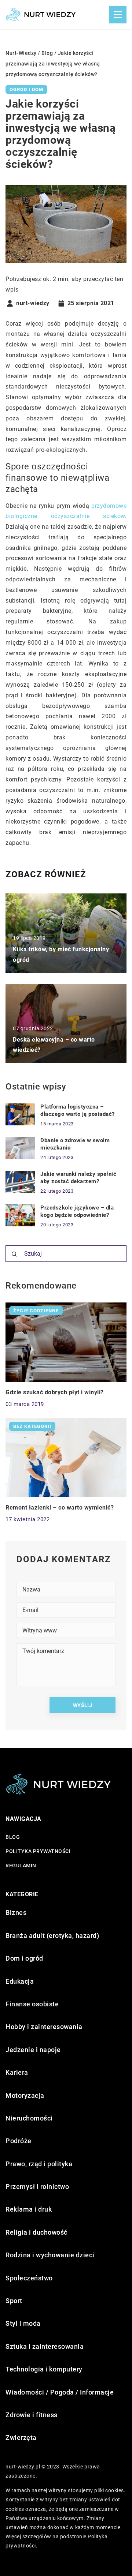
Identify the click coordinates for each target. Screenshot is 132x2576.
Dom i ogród (24, 1958)
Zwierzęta (21, 2438)
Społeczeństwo (29, 2278)
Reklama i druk (29, 2209)
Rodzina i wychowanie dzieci (50, 2255)
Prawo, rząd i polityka (39, 2164)
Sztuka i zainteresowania (45, 2346)
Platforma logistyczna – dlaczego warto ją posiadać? (78, 1110)
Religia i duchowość (36, 2232)
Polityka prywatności (38, 1851)
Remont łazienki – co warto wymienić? (60, 1508)
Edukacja (20, 1981)
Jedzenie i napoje (33, 2050)
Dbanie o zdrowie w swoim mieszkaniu (75, 1144)
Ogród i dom (26, 89)
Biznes (16, 1913)
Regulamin (21, 1866)
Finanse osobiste (32, 2004)
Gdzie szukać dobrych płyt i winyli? (55, 1392)
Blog (13, 1837)
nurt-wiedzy (33, 303)
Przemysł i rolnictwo (37, 2187)
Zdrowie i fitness (32, 2415)
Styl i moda (23, 2323)
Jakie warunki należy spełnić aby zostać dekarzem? (78, 1178)
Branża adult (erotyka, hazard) (52, 1936)
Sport (14, 2301)
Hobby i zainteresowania (44, 2027)
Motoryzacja (25, 2095)
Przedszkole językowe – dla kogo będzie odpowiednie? (77, 1211)
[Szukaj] (14, 1254)
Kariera (17, 2072)
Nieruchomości (29, 2118)
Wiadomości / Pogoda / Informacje (60, 2392)
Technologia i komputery (44, 2369)
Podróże (19, 2141)
